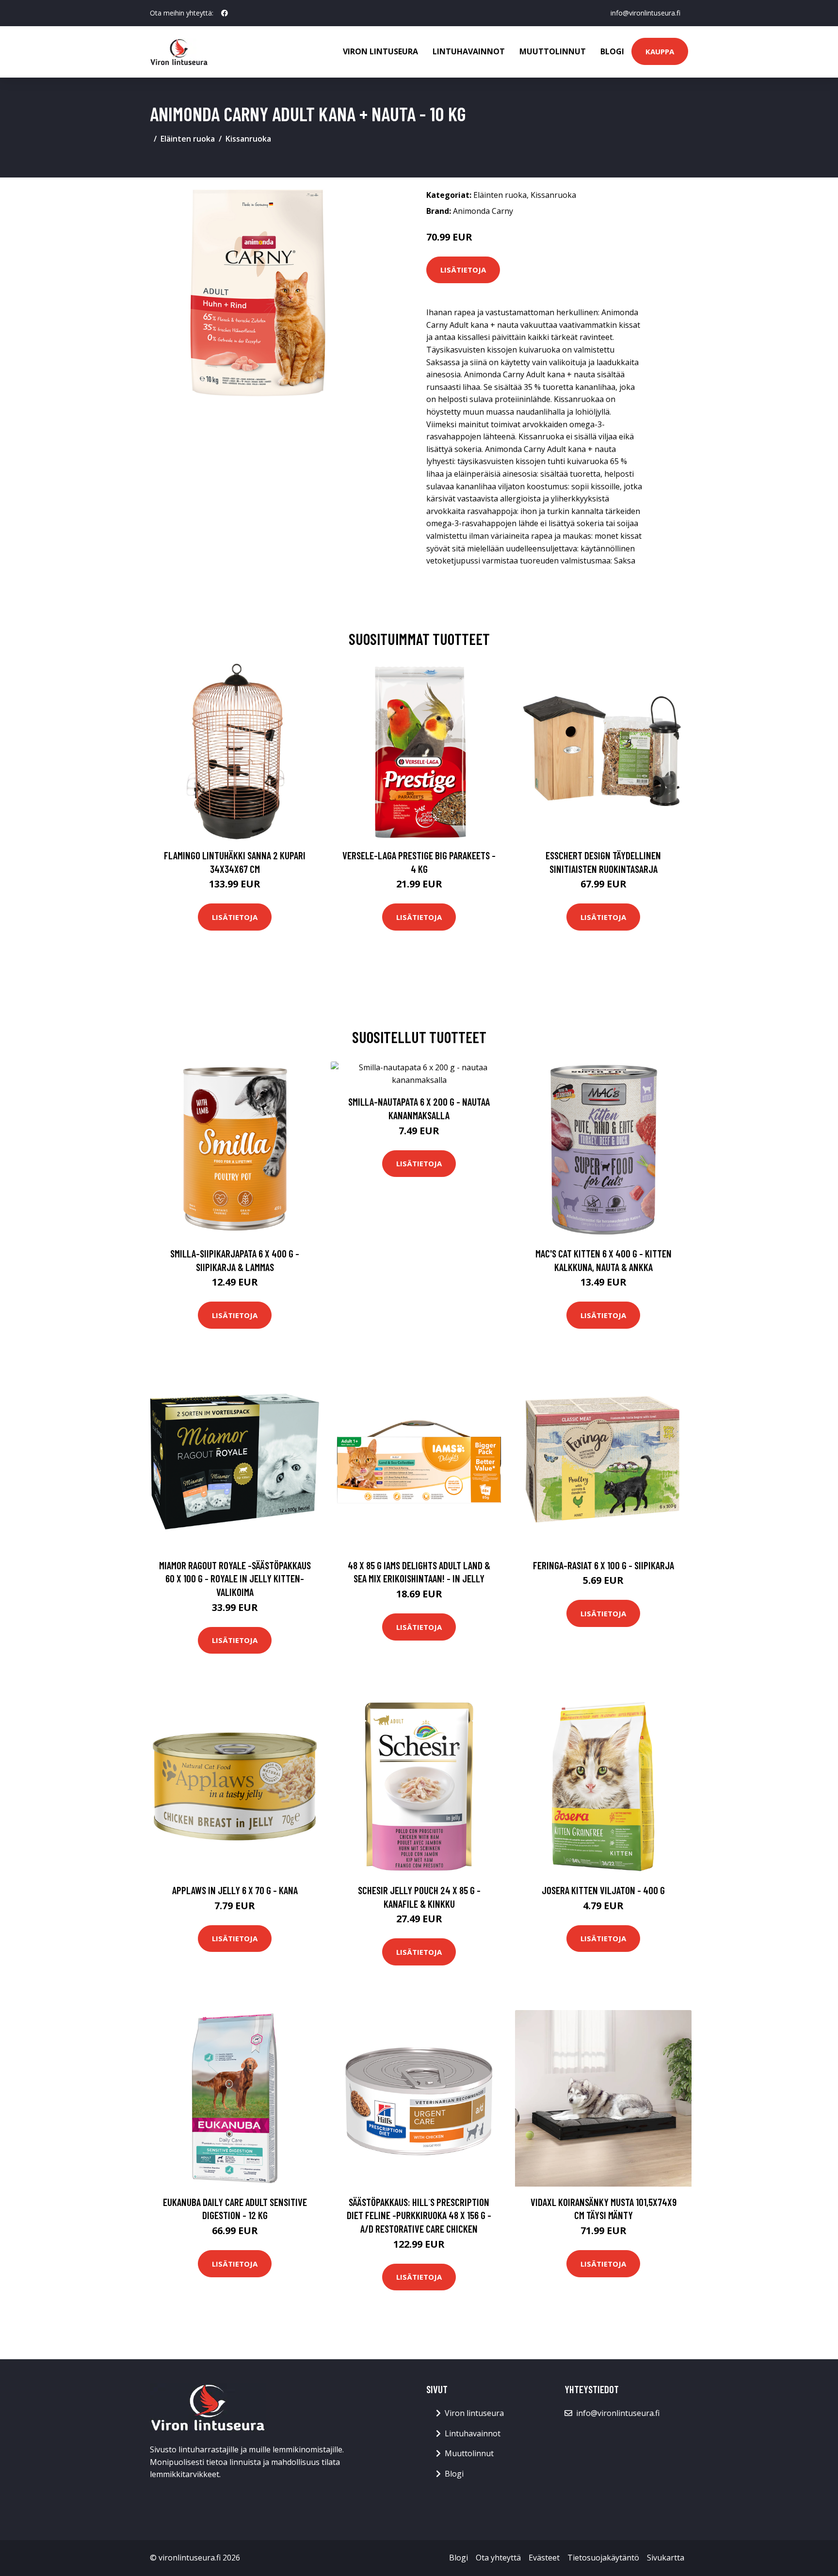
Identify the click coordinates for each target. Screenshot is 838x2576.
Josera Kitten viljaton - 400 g (603, 1890)
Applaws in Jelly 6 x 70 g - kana (235, 1890)
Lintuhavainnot (469, 51)
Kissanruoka (248, 139)
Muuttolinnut (553, 51)
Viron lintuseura (380, 51)
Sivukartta (666, 2558)
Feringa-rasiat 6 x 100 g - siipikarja (604, 1565)
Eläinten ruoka (188, 139)
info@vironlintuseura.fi (645, 13)
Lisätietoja (463, 270)
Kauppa (660, 51)
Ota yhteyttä (498, 2558)
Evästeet (544, 2558)
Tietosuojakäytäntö (603, 2558)
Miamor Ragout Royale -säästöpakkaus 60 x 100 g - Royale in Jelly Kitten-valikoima (235, 1578)
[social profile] (225, 13)
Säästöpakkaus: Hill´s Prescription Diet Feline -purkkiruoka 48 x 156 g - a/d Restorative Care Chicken (419, 2215)
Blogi (612, 51)
